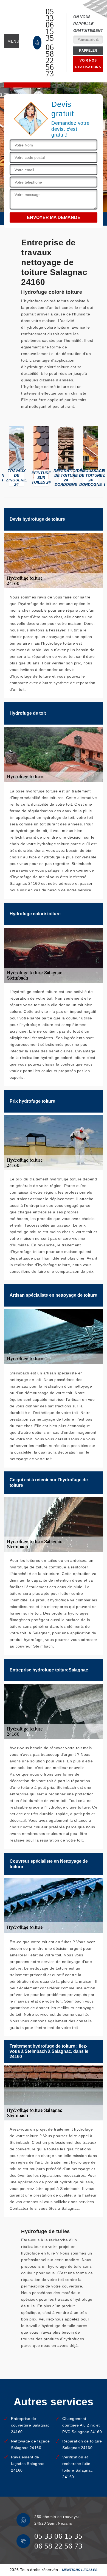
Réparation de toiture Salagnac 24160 (82, 2444)
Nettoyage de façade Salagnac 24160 (30, 2444)
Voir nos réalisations (88, 64)
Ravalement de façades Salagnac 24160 (28, 2464)
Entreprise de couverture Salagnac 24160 (30, 2425)
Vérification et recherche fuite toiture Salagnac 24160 (78, 2467)
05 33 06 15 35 (50, 25)
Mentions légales (80, 2570)
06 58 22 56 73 (50, 60)
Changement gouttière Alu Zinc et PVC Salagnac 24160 (82, 2425)
